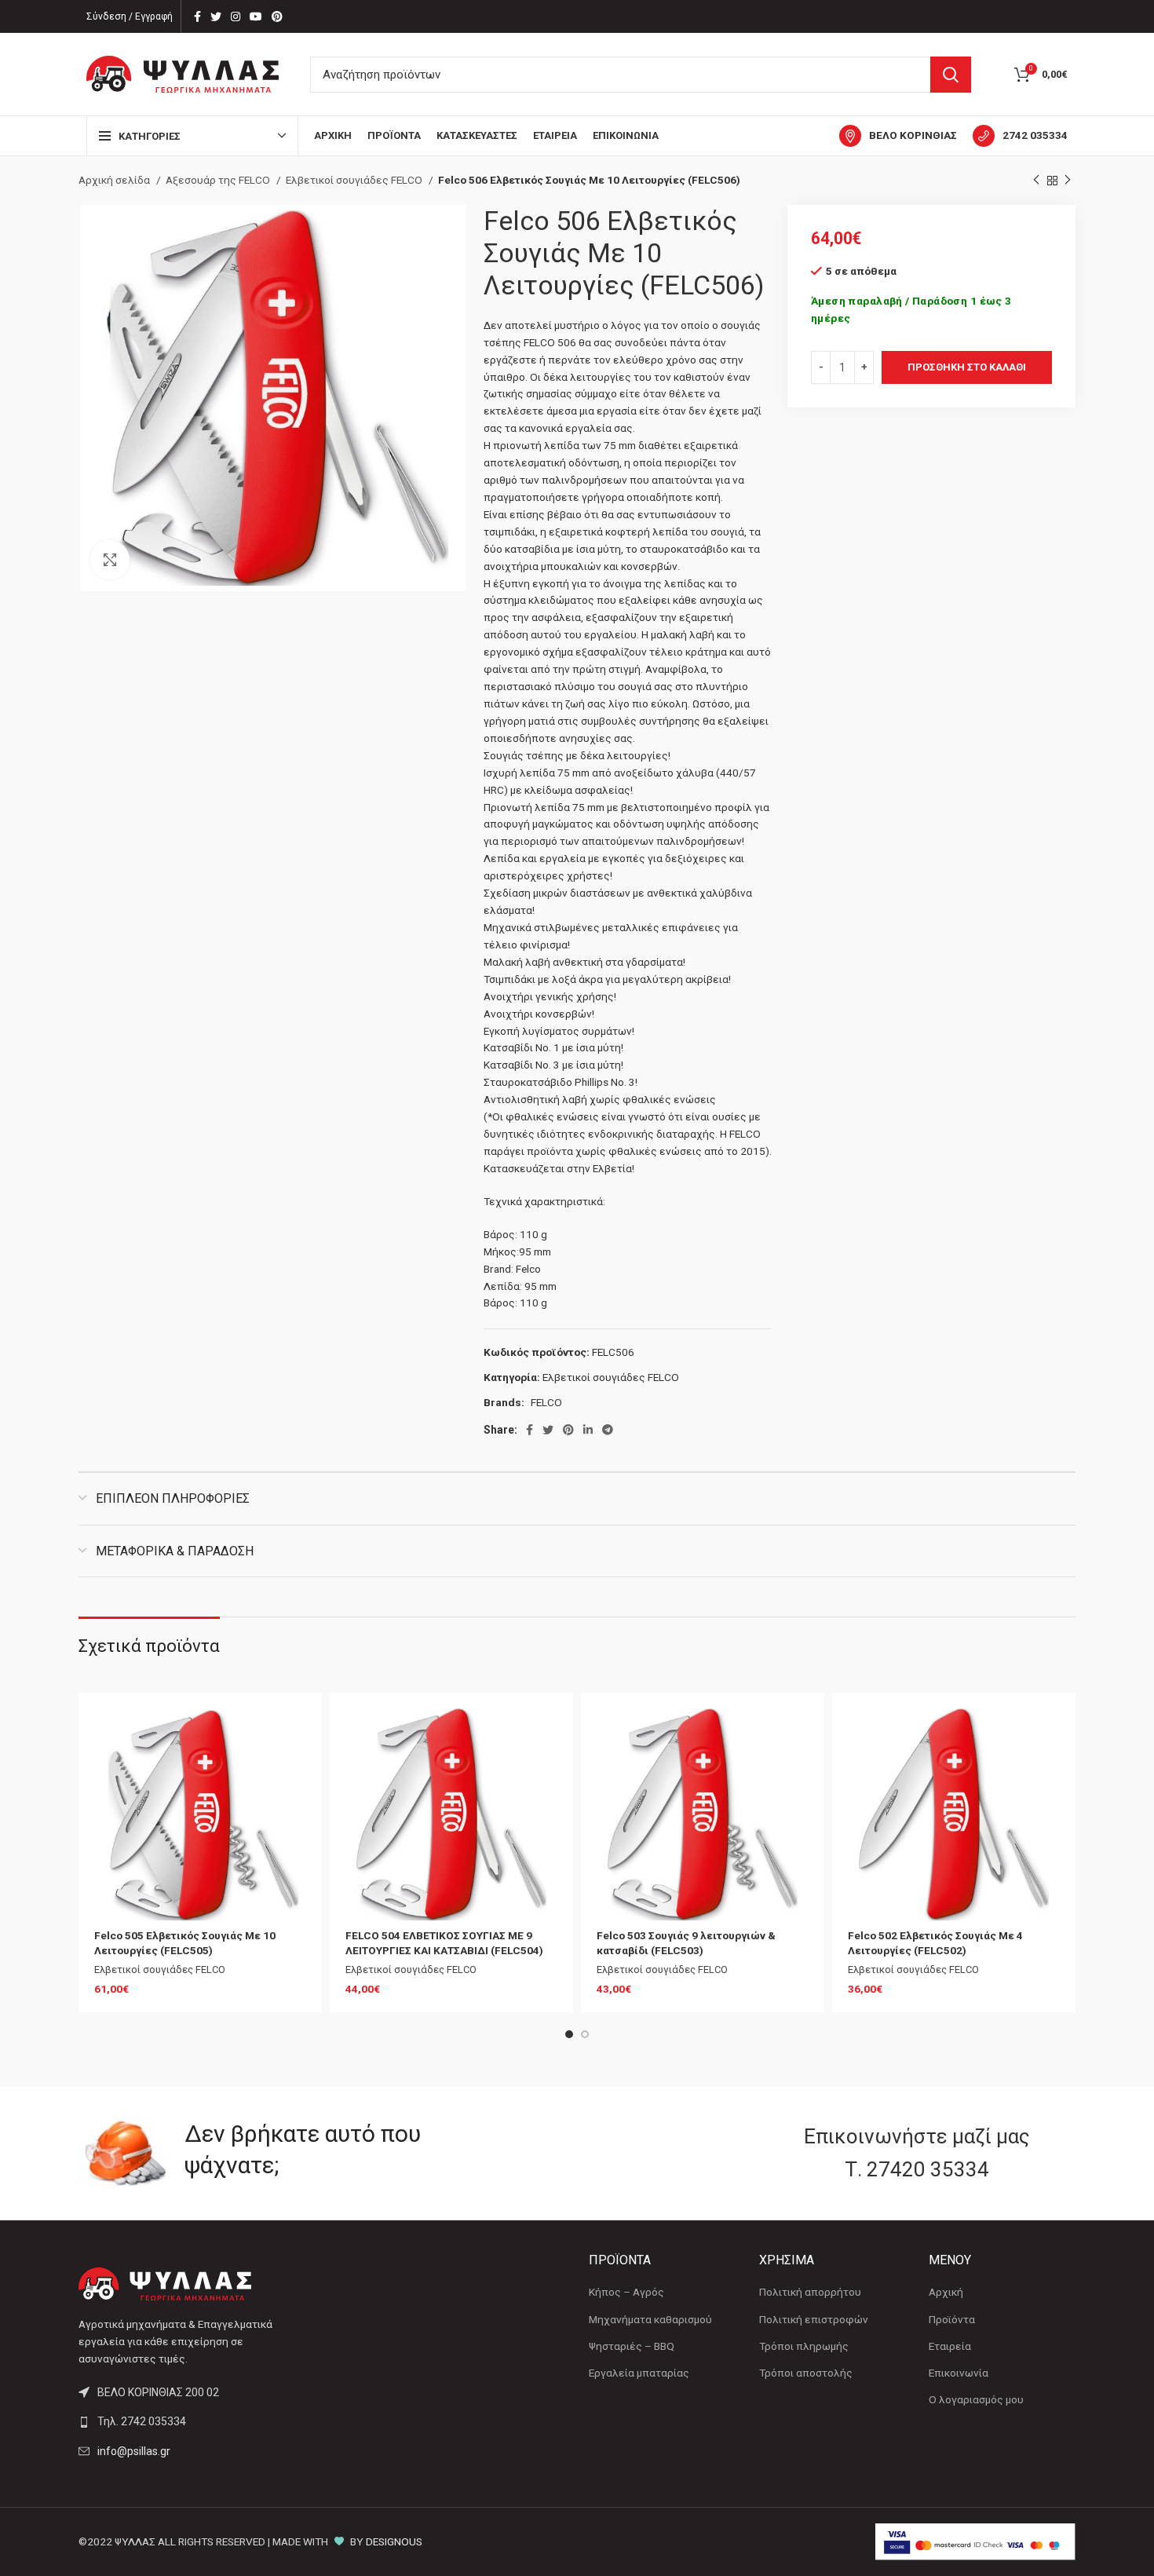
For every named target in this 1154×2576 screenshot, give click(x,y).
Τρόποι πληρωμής (804, 2346)
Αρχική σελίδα (115, 180)
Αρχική (946, 2292)
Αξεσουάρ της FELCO (219, 180)
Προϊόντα (952, 2319)
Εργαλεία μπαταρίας (639, 2373)
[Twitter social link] (216, 16)
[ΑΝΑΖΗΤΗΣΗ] (951, 75)
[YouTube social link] (256, 16)
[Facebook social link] (197, 16)
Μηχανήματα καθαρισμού (650, 2319)
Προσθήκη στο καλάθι (967, 367)
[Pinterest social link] (277, 16)
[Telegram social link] (608, 1430)
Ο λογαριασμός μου (976, 2399)
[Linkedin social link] (588, 1430)
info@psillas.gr (134, 2451)
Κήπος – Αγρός (626, 2292)
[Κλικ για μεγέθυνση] (110, 560)
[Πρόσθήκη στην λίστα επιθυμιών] (294, 1734)
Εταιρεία (950, 2346)
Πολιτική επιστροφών (814, 2319)
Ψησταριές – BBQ (632, 2346)
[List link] (194, 2421)
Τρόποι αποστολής (806, 2373)
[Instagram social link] (236, 16)
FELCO (546, 1402)
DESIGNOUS (394, 2541)
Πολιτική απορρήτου (810, 2292)
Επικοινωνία (959, 2373)
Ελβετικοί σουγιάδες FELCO (355, 180)
